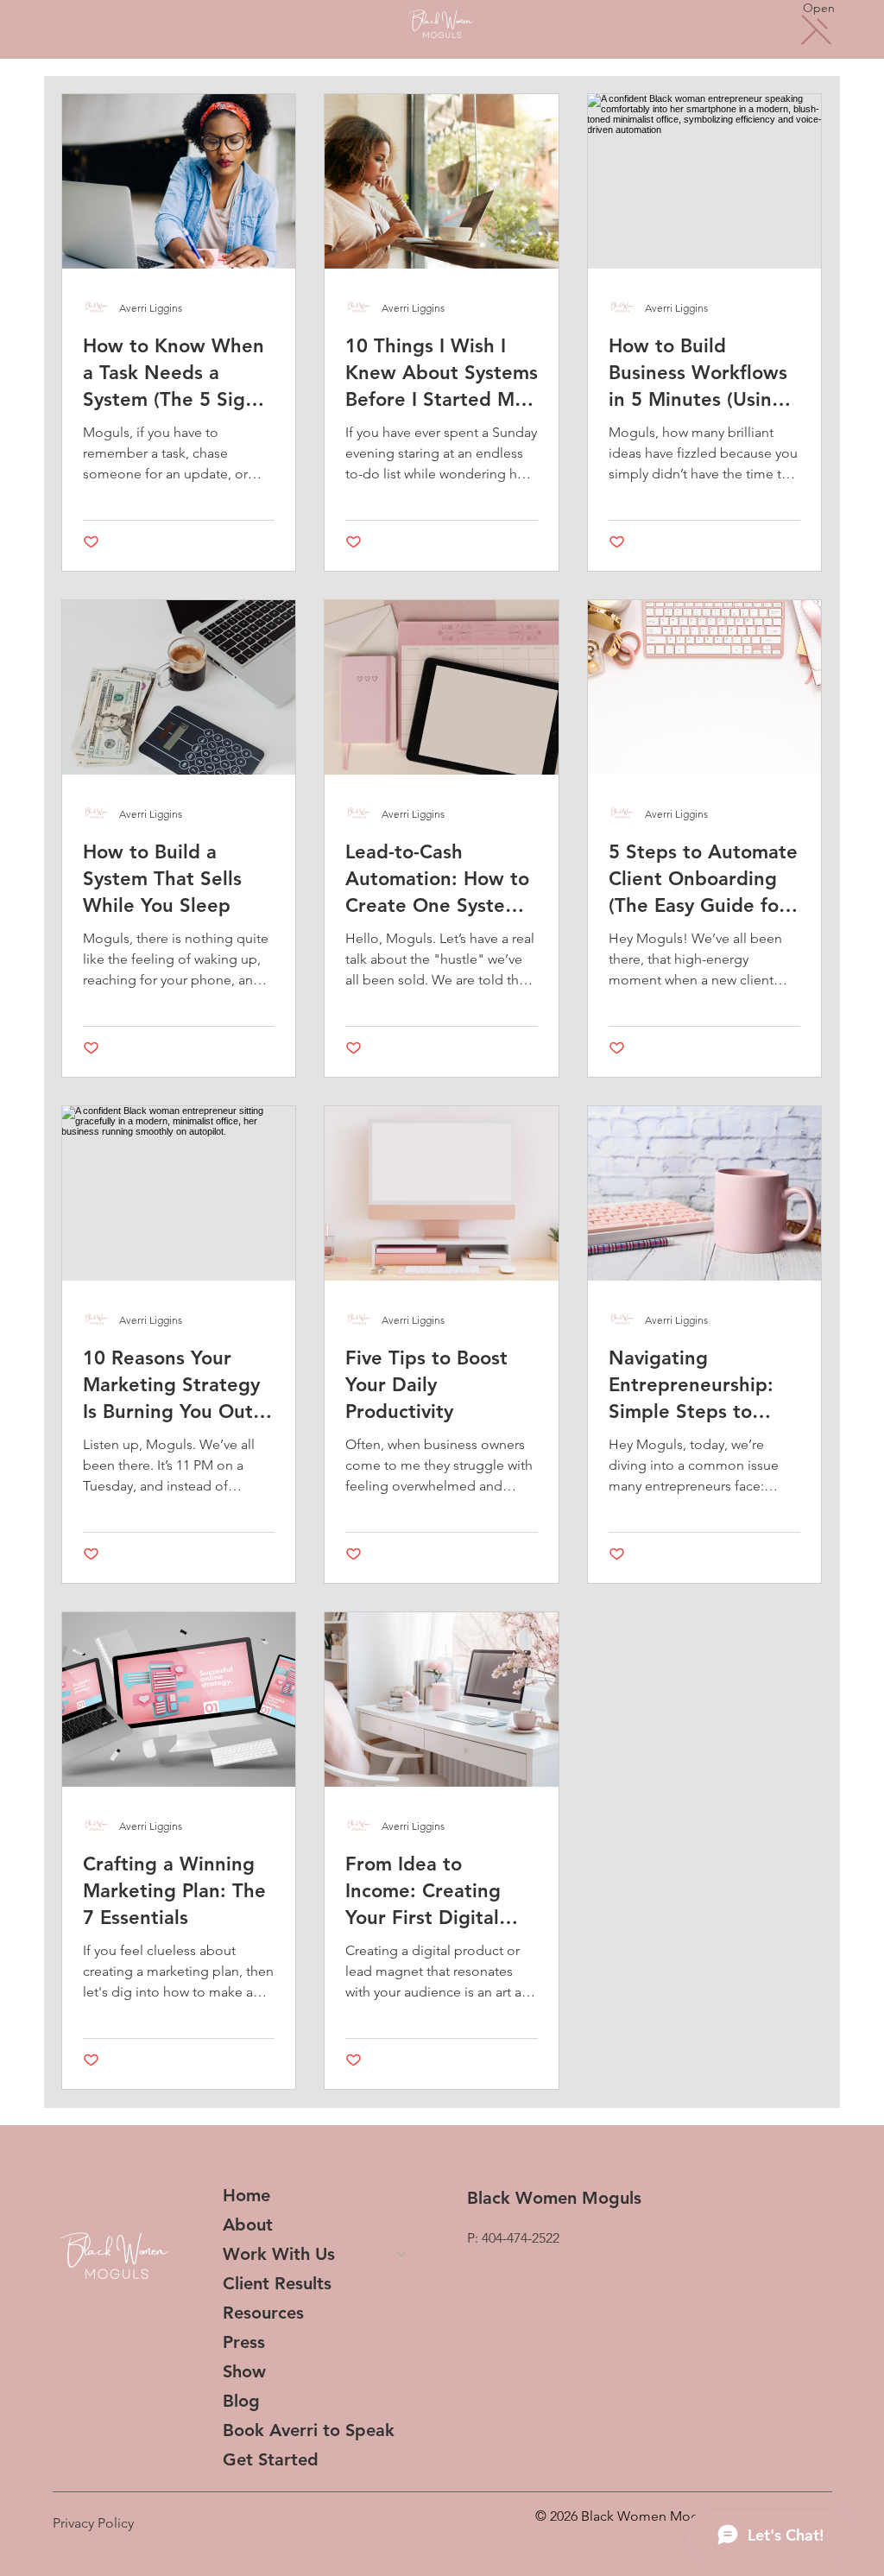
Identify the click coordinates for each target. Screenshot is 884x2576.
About (248, 2225)
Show (244, 2371)
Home (246, 2195)
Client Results (277, 2283)
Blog (241, 2401)
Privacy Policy (93, 2523)
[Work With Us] (402, 2254)
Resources (263, 2313)
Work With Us (279, 2254)
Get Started (271, 2459)
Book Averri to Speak (309, 2430)
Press (244, 2342)
